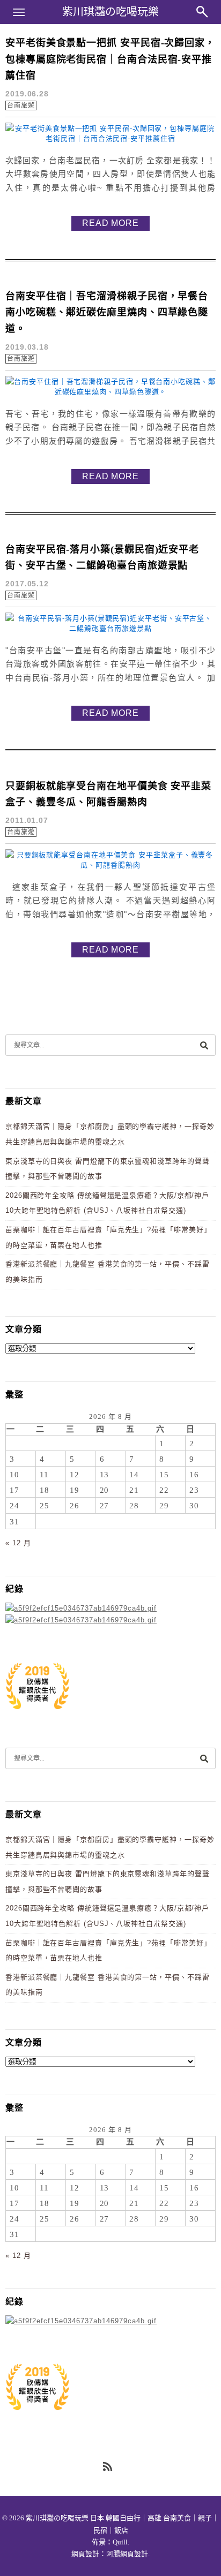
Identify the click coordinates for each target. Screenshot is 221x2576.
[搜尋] (204, 1045)
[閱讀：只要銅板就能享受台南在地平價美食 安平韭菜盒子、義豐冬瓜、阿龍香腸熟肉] (110, 865)
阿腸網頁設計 (127, 2554)
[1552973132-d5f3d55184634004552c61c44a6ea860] (38, 1715)
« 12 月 (18, 1543)
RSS (108, 2467)
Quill (120, 2542)
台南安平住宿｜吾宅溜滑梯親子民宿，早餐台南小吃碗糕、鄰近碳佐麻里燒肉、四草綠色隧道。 (107, 312)
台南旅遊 (21, 105)
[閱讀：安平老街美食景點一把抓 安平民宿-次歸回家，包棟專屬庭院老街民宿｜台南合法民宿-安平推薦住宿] (110, 138)
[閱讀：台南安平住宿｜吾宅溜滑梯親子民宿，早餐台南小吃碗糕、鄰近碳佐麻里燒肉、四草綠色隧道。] (110, 392)
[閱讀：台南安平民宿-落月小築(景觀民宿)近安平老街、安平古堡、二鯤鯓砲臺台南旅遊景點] (110, 628)
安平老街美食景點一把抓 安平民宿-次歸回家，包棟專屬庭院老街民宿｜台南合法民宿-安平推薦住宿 (110, 59)
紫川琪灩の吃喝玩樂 (110, 12)
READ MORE (110, 223)
